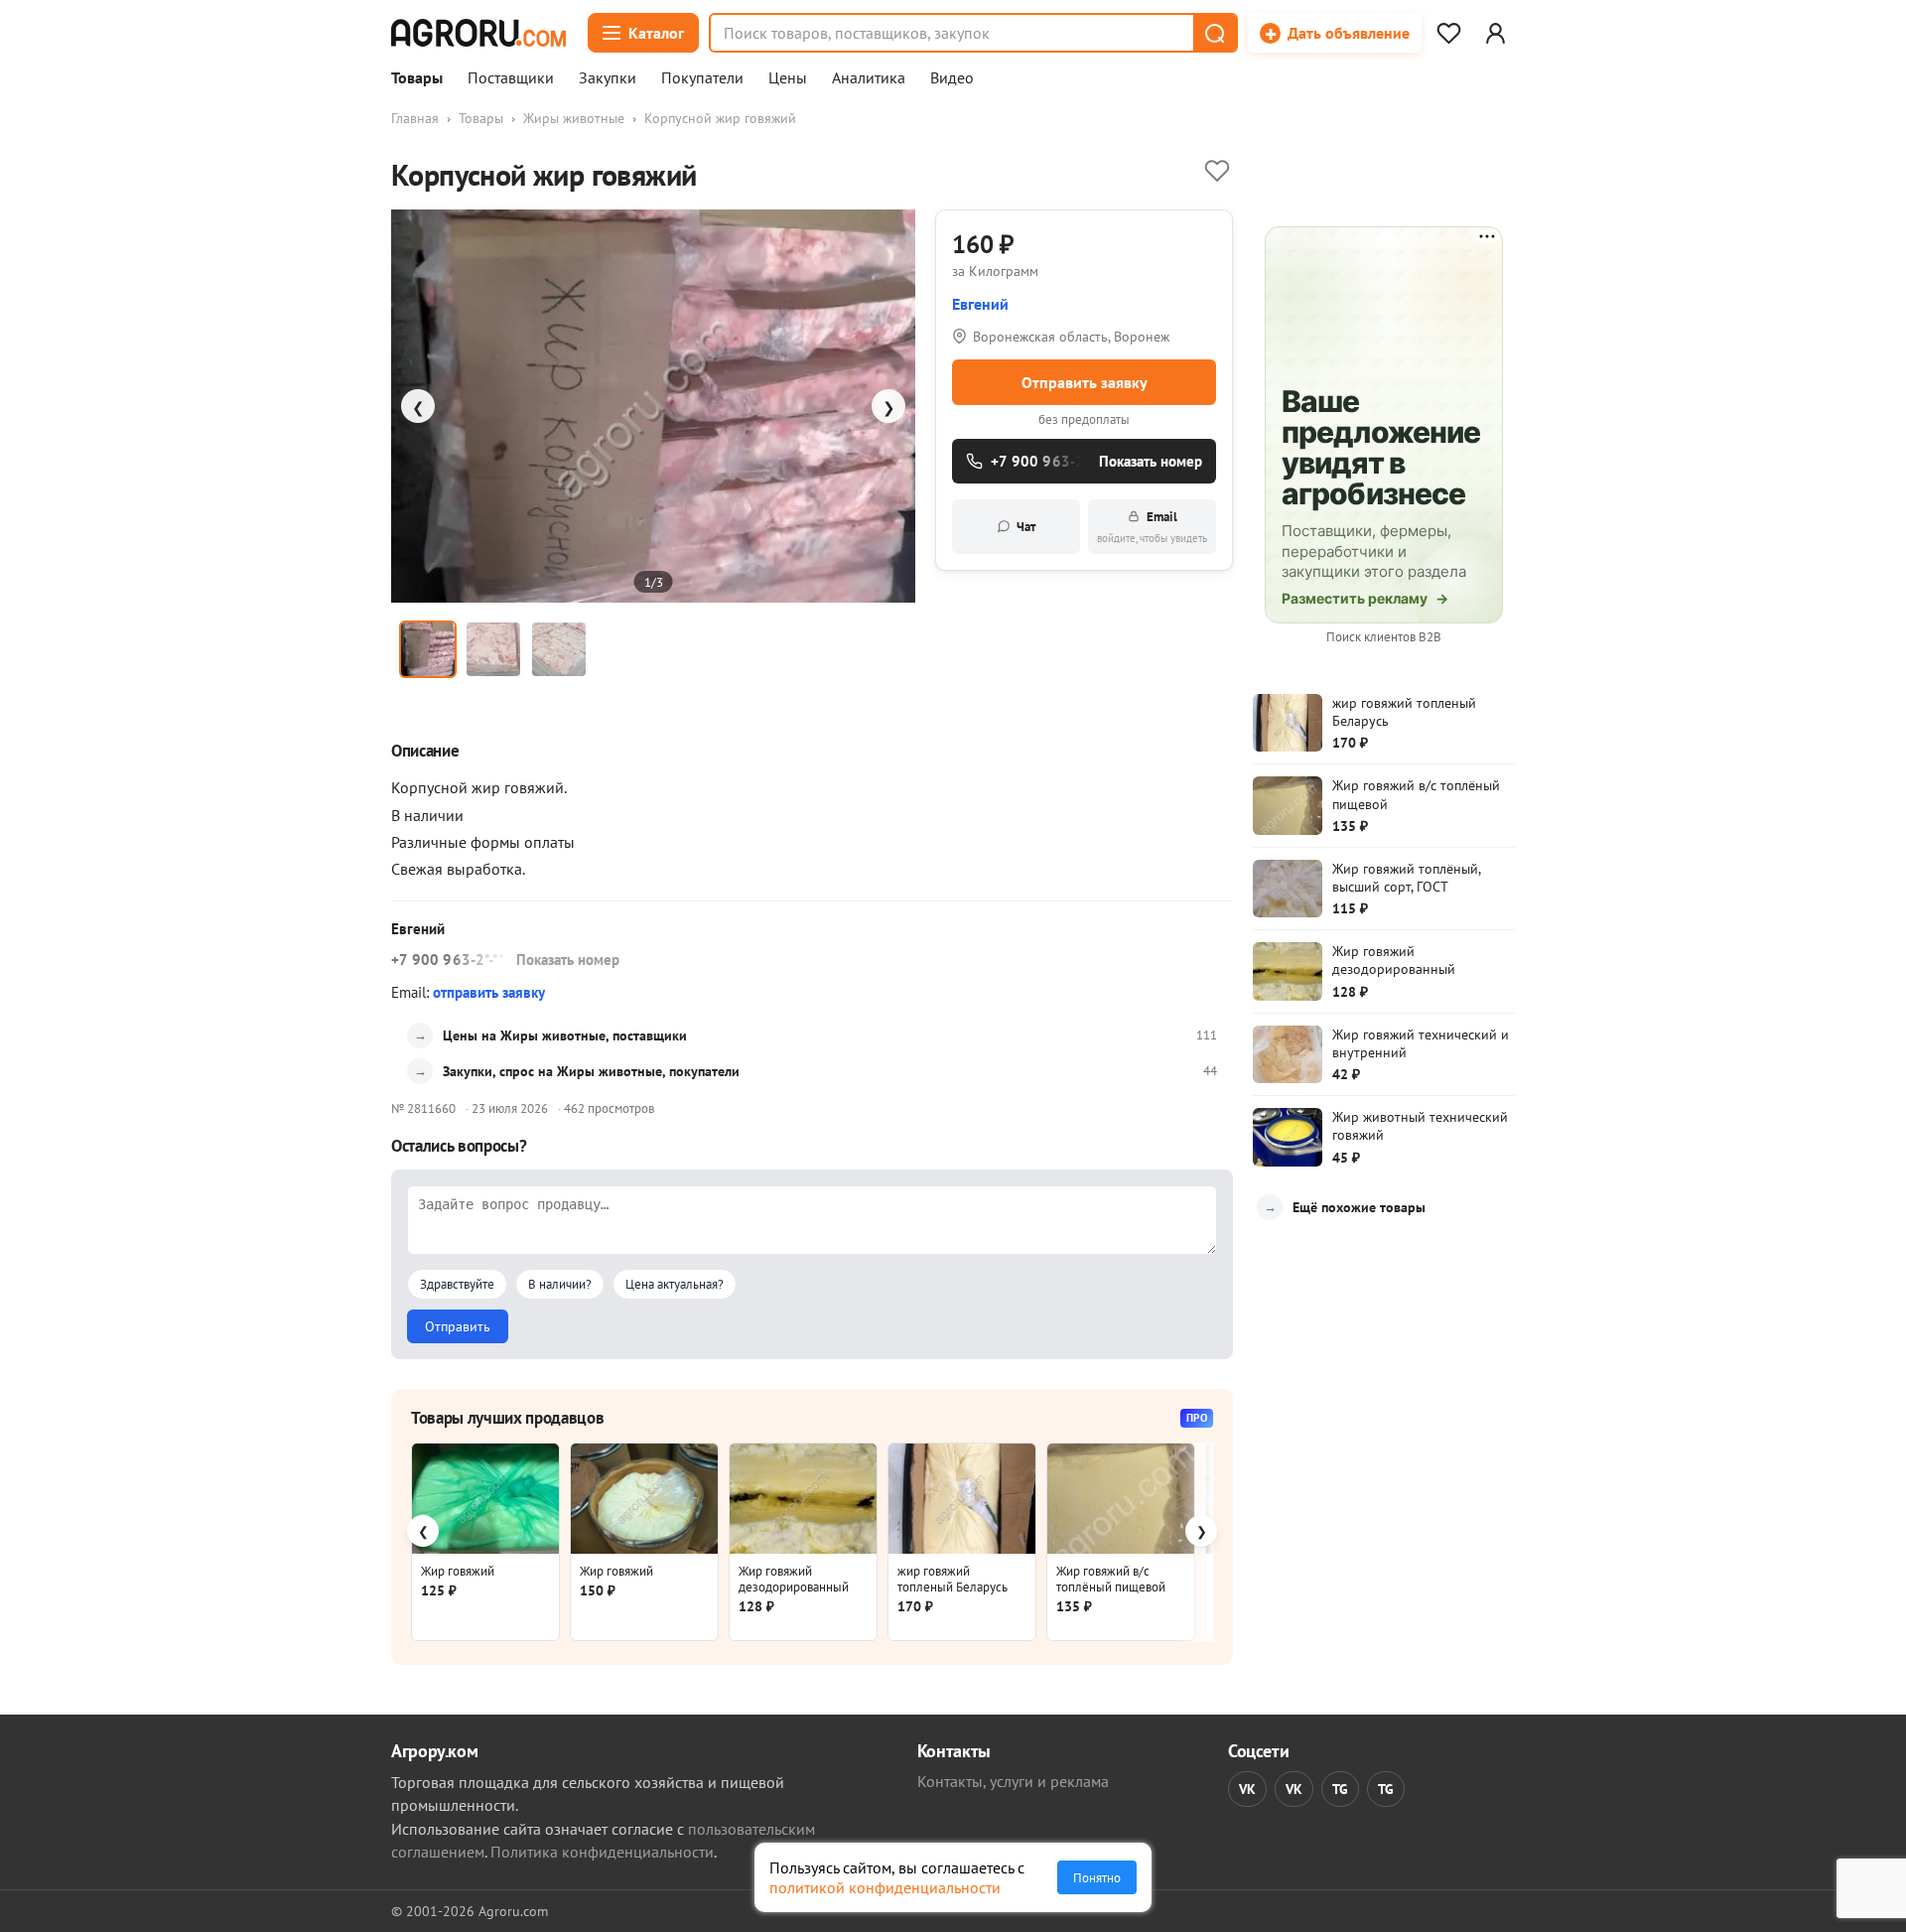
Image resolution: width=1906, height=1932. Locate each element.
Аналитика (869, 78)
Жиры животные (574, 118)
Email (1152, 527)
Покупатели (702, 78)
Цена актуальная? (675, 1284)
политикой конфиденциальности (885, 1887)
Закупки (608, 78)
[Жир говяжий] (485, 1499)
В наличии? (560, 1284)
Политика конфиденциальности (602, 1852)
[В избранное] (1217, 171)
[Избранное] (1448, 33)
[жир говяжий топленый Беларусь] (962, 1499)
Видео (952, 78)
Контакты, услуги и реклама (1013, 1781)
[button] (1214, 33)
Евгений (980, 304)
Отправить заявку (1085, 382)
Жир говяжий (458, 1571)
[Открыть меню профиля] (1495, 33)
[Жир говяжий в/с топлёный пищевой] (1121, 1499)
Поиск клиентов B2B (1384, 637)
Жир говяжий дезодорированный (794, 1579)
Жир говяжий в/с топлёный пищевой (1111, 1579)
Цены (788, 78)
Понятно (1097, 1877)
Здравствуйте (457, 1284)
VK (1247, 1789)
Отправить (458, 1326)
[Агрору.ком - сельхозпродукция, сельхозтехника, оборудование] (478, 33)
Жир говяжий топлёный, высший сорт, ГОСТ (1406, 878)
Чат (1026, 527)
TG (1340, 1789)
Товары (417, 78)
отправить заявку (489, 992)
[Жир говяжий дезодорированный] (803, 1499)
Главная (415, 118)
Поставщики (511, 78)
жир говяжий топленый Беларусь (953, 1579)
